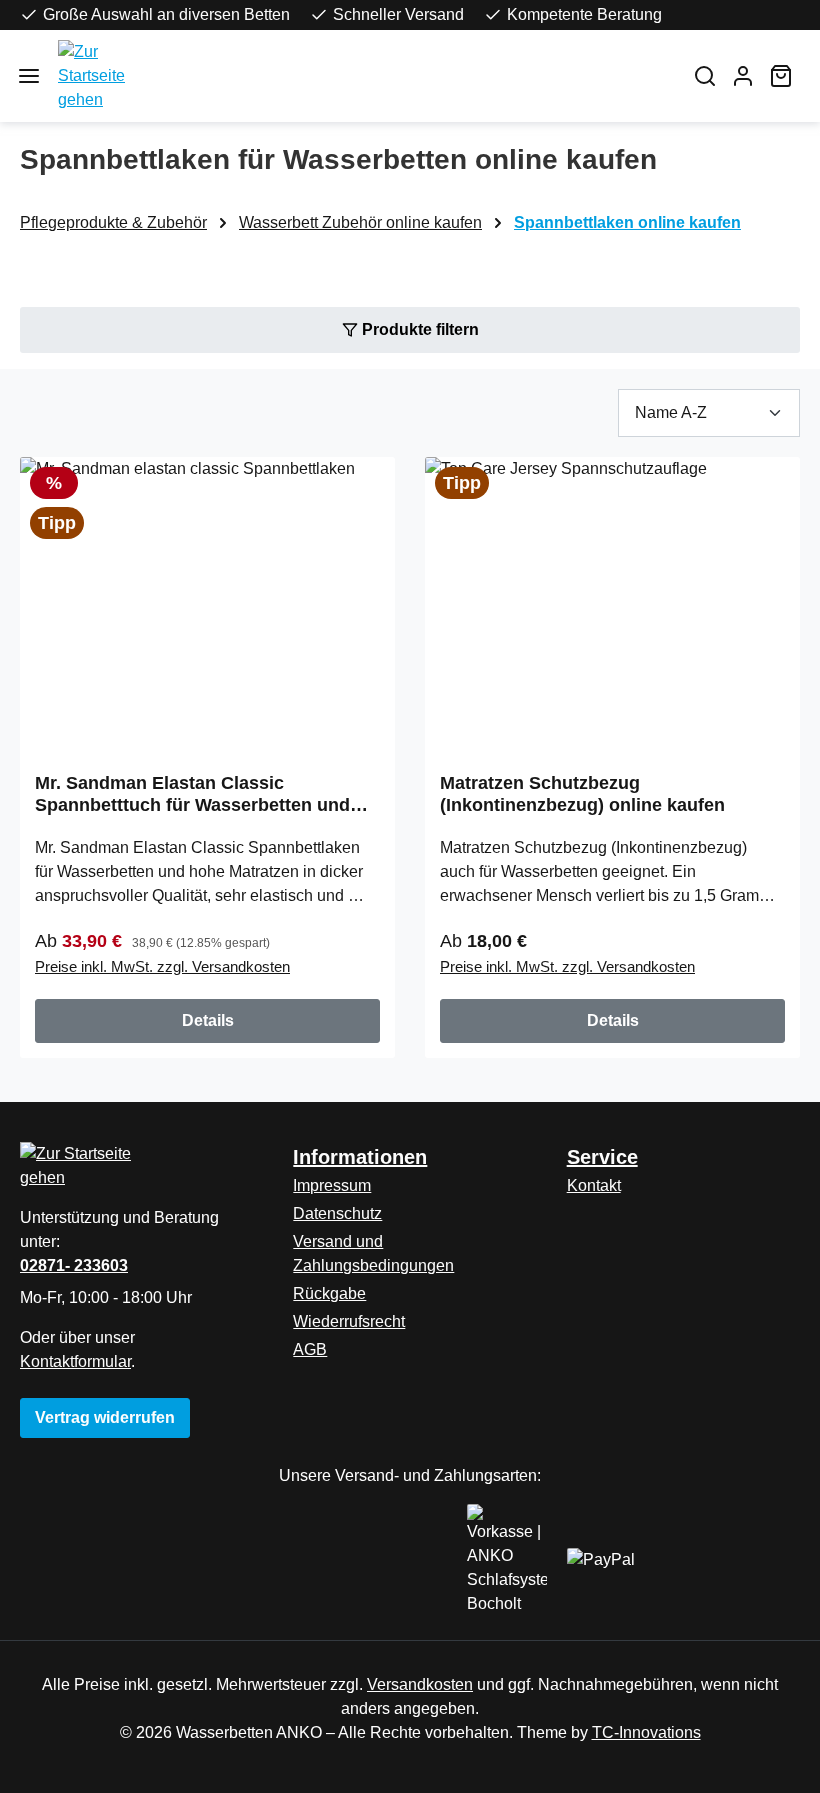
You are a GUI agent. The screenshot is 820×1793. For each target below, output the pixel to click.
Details (208, 1020)
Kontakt (594, 1185)
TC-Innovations (646, 1732)
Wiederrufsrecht (349, 1321)
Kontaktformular (75, 1361)
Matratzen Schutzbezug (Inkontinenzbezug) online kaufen (582, 794)
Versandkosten (420, 1684)
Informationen (360, 1157)
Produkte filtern (418, 329)
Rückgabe (329, 1293)
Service (602, 1157)
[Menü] (29, 76)
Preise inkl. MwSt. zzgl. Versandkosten (162, 966)
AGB (310, 1349)
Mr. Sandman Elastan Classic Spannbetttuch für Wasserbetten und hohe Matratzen (192, 794)
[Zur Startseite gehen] (362, 76)
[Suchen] (705, 76)
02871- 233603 (74, 1265)
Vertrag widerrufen (105, 1417)
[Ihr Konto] (743, 76)
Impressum (332, 1185)
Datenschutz (337, 1213)
